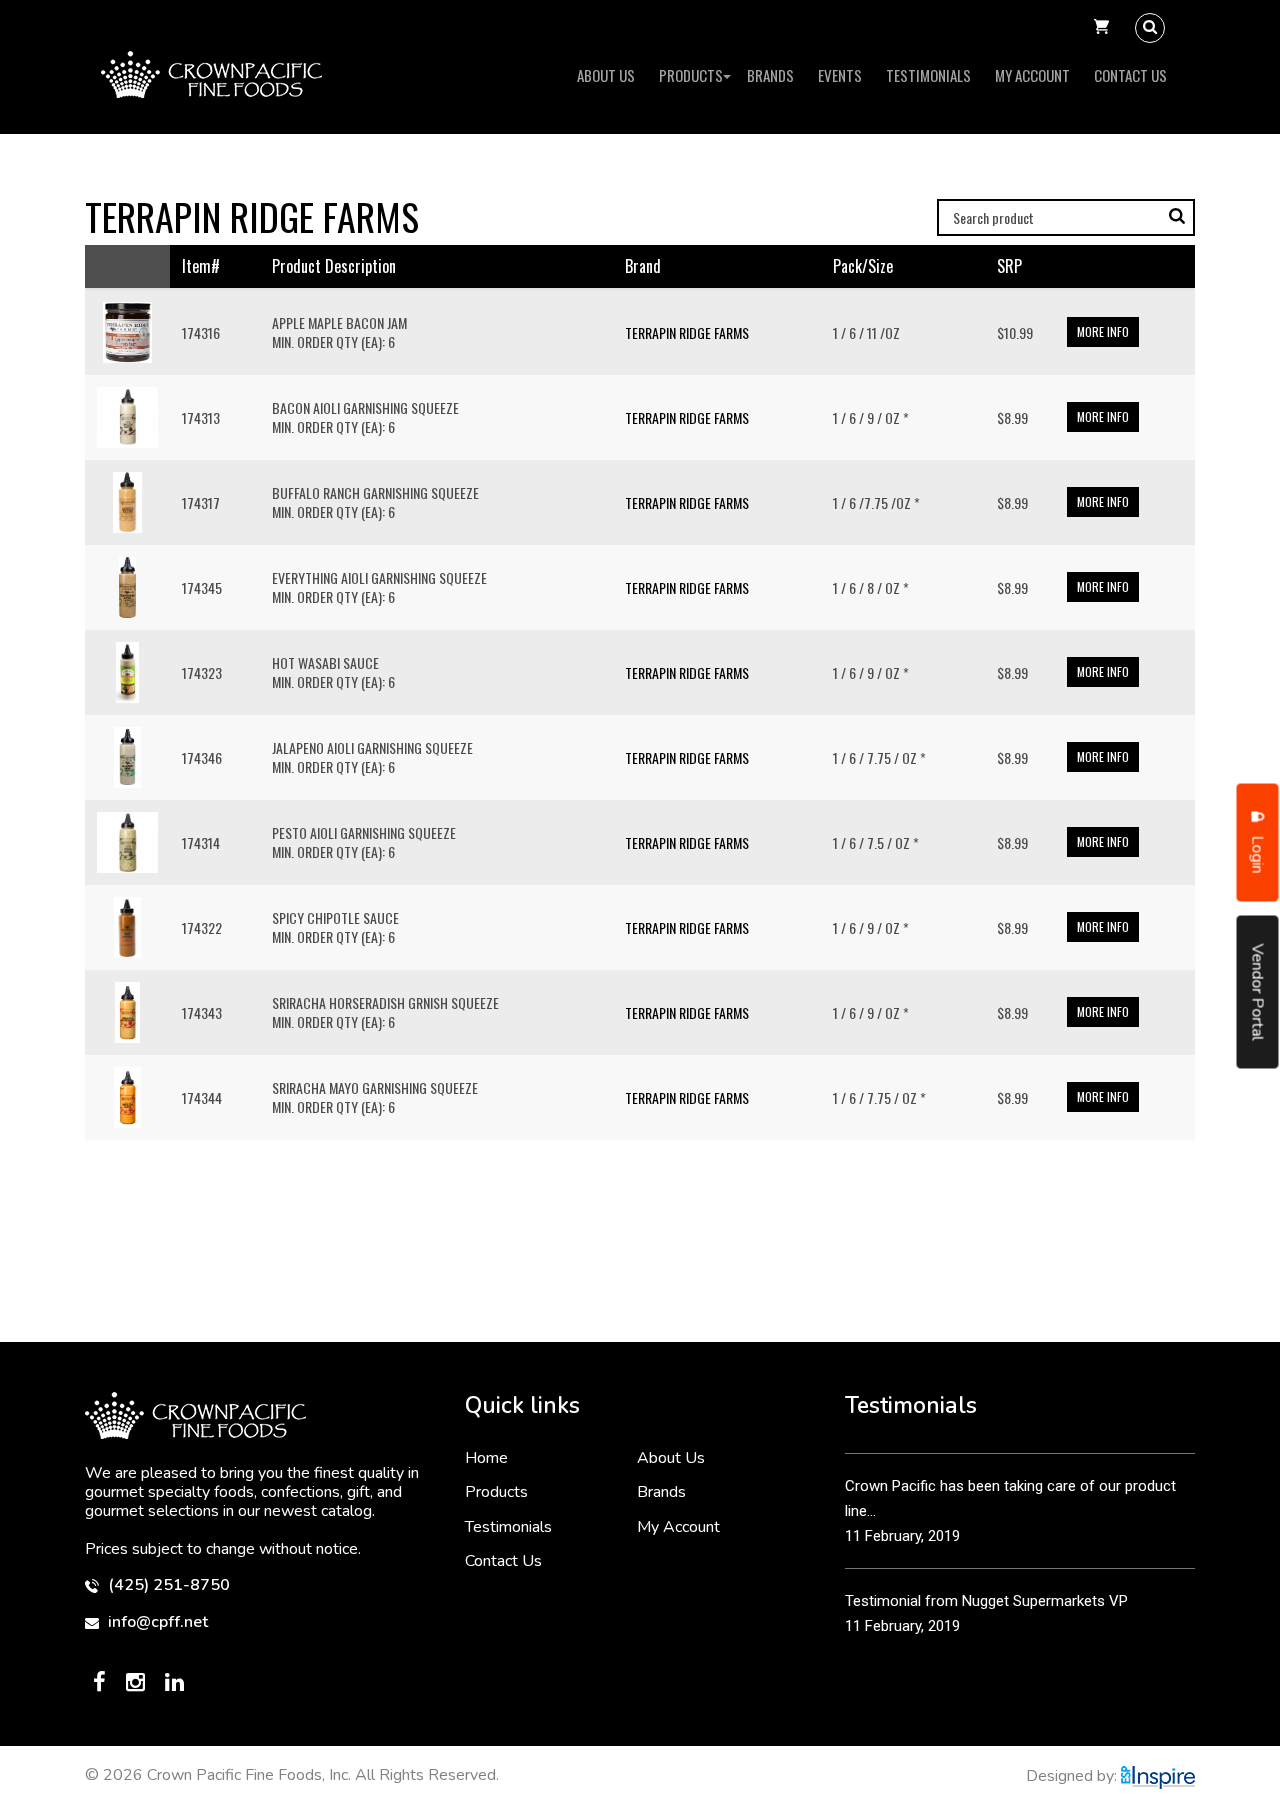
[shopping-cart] (1101, 28)
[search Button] (1150, 28)
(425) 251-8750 (167, 1585)
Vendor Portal (1258, 991)
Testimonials (928, 75)
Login (1258, 852)
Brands (770, 75)
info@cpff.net (156, 1622)
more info (1103, 331)
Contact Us (1130, 75)
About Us (606, 75)
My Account (1032, 75)
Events (840, 75)
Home (486, 1458)
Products (691, 75)
